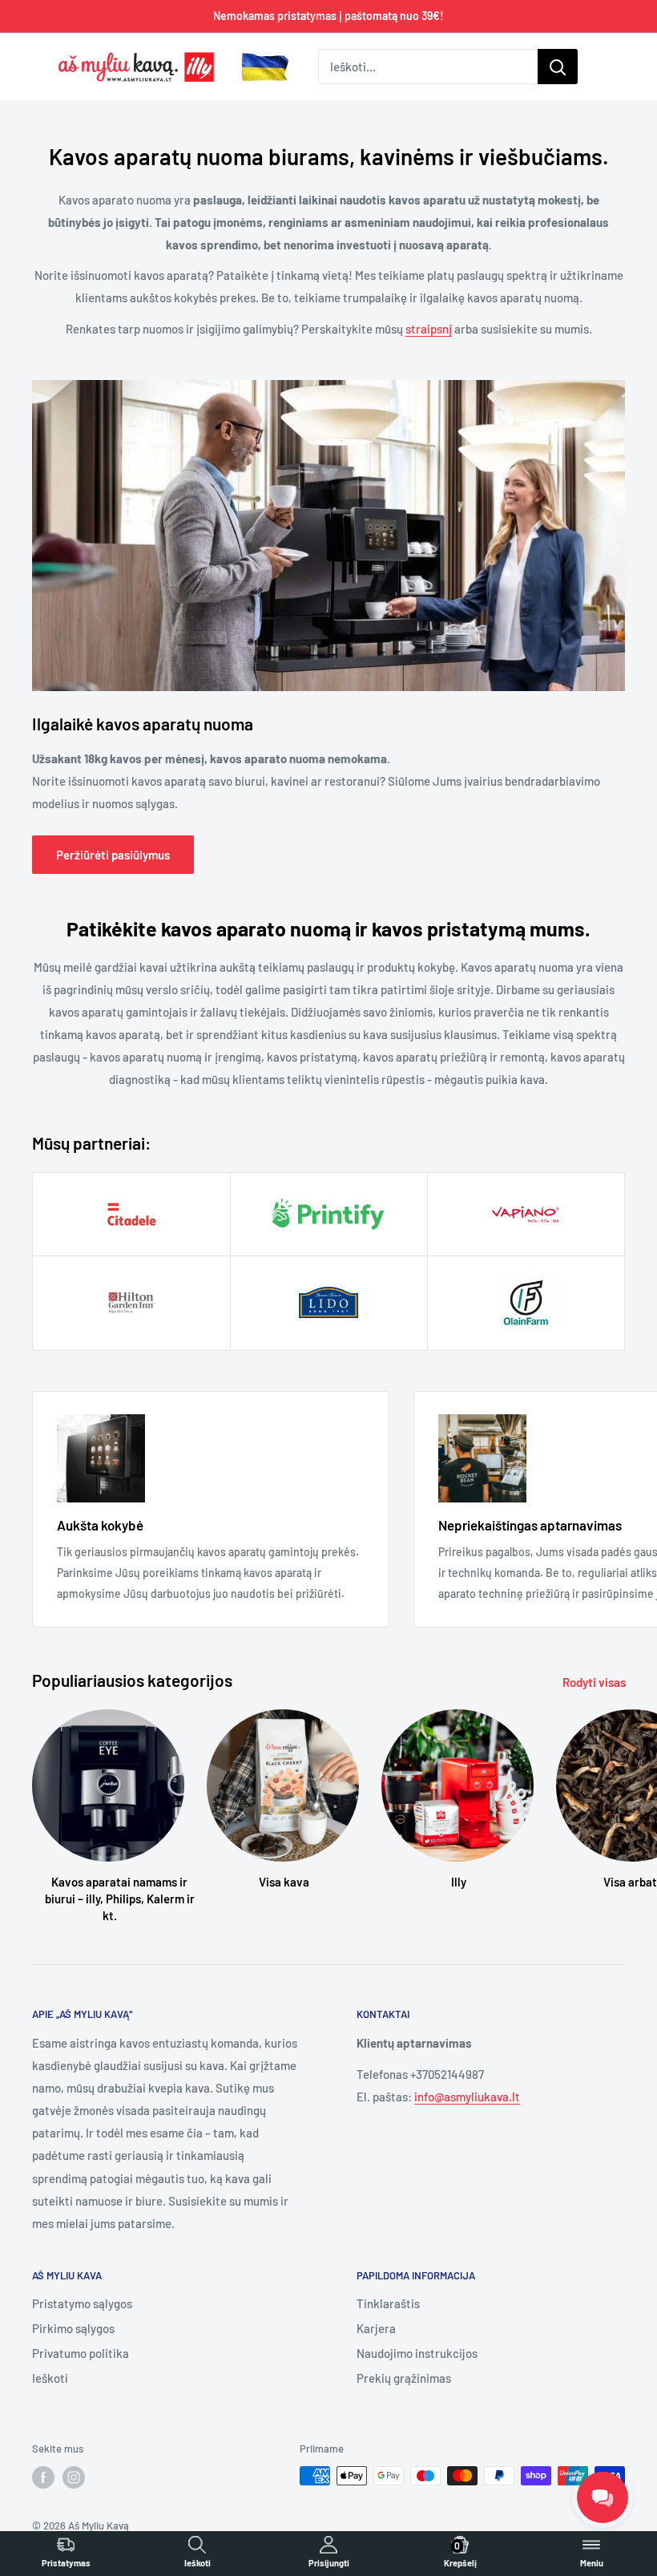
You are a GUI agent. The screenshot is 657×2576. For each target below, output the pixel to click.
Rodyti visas (595, 1682)
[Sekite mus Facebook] (43, 2477)
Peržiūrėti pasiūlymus (113, 855)
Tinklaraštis (388, 2303)
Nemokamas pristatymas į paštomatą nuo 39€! (328, 16)
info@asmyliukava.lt (467, 2097)
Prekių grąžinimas (404, 2378)
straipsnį (429, 329)
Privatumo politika (81, 2353)
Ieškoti (50, 2378)
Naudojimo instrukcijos (417, 2353)
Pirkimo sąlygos (73, 2328)
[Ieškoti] (558, 67)
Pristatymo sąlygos (82, 2303)
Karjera (376, 2328)
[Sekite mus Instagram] (74, 2477)
